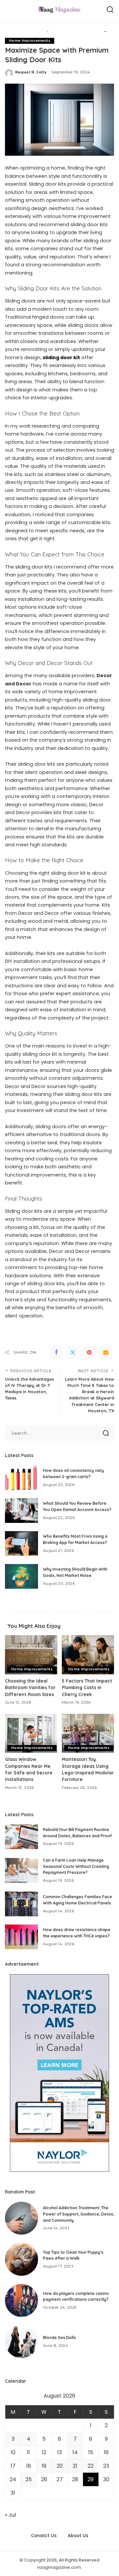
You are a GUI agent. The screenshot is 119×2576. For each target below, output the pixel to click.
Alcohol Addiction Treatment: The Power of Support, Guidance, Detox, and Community (79, 2214)
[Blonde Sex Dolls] (21, 2342)
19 (44, 2466)
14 (75, 2452)
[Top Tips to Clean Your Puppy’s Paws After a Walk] (21, 2259)
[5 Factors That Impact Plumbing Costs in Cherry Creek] (88, 1655)
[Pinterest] (89, 1352)
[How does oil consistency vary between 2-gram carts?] (21, 1478)
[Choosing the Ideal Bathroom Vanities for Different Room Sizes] (31, 1655)
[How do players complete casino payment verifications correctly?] (21, 2300)
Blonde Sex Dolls (59, 2337)
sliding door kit (61, 358)
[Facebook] (56, 1352)
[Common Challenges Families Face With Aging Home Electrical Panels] (21, 1904)
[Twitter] (73, 1352)
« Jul (10, 2515)
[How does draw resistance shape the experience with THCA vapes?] (21, 1937)
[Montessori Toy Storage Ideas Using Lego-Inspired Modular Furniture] (88, 1733)
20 (60, 2466)
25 (29, 2479)
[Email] (106, 1352)
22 (91, 2466)
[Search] (110, 10)
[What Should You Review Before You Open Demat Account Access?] (21, 1511)
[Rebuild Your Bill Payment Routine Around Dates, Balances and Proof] (21, 1837)
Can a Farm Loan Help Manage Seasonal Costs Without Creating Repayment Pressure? (76, 1866)
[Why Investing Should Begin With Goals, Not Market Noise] (21, 1576)
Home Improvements (30, 41)
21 (75, 2466)
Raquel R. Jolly (31, 72)
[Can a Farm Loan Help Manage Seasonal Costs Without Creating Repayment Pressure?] (21, 1870)
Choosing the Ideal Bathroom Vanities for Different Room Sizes (30, 1687)
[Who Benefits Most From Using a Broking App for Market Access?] (21, 1543)
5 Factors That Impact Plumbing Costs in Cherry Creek (87, 1687)
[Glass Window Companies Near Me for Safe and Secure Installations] (31, 1733)
